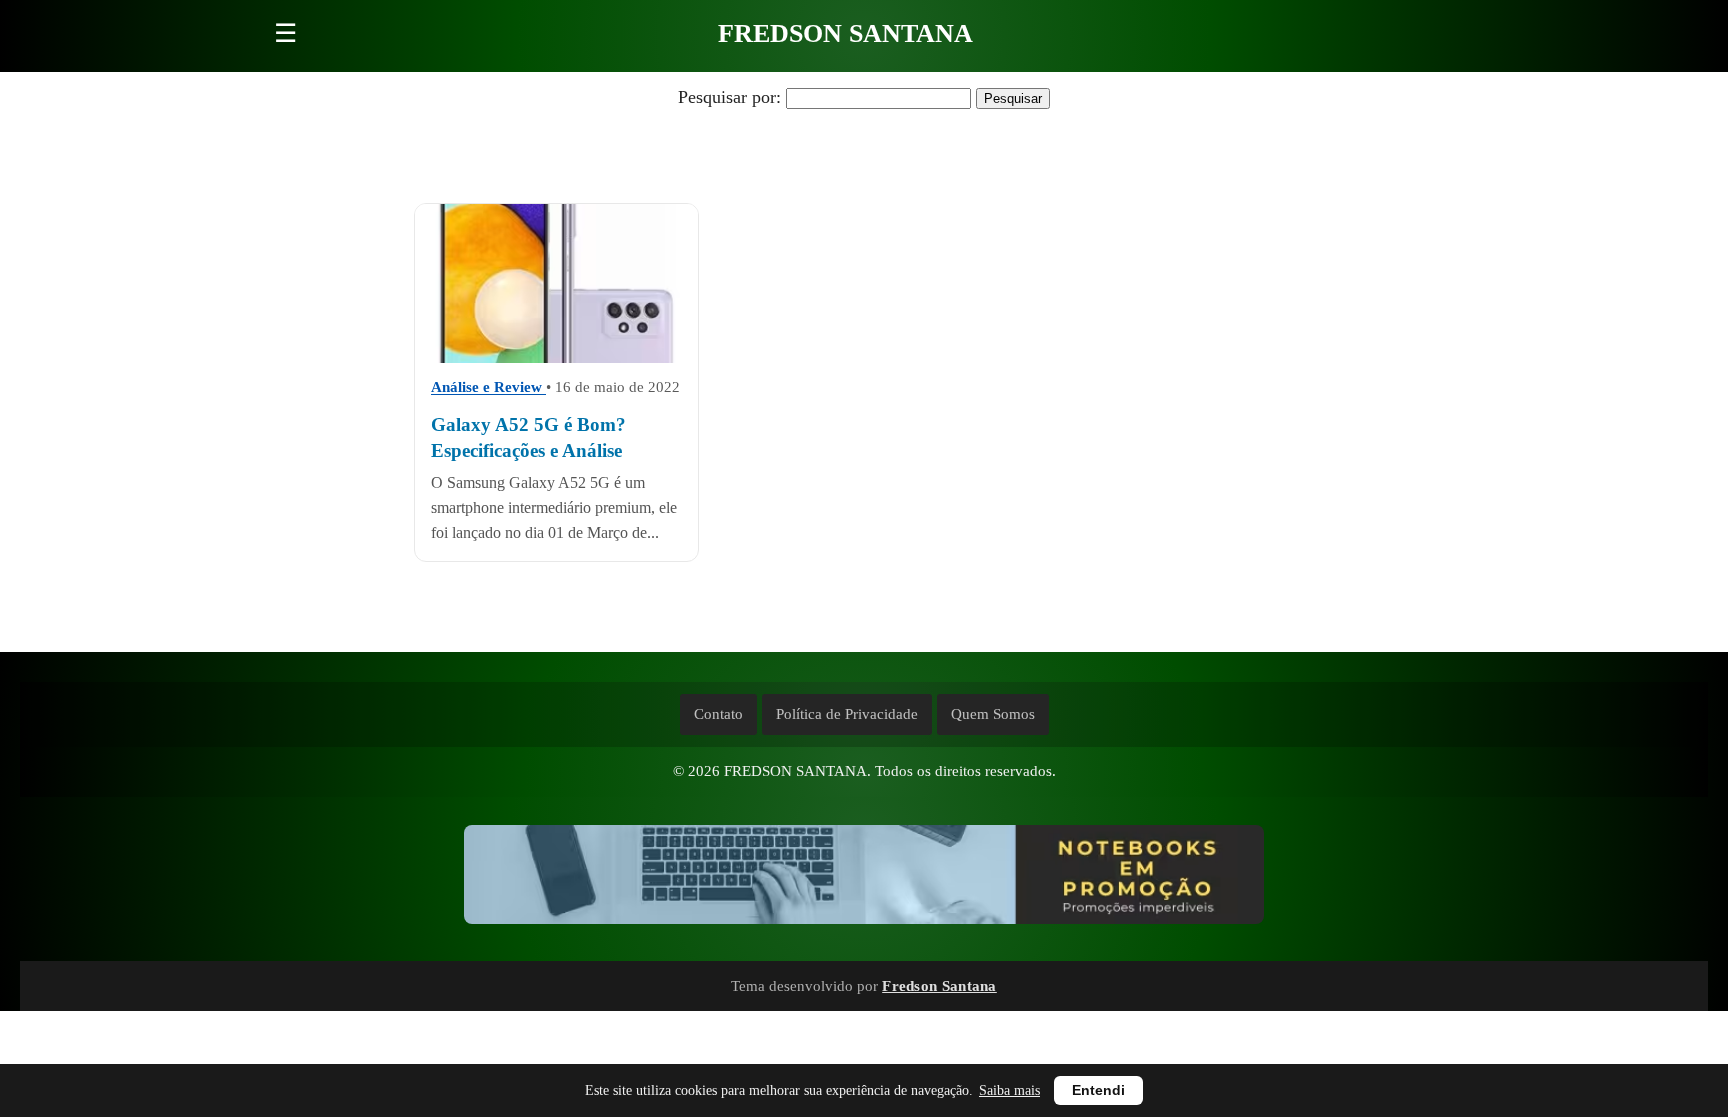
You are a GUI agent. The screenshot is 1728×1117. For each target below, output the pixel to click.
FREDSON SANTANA (845, 33)
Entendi (1098, 1090)
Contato (718, 714)
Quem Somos (993, 714)
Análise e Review (488, 387)
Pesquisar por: (729, 97)
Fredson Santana (939, 985)
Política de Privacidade (847, 714)
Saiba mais (1009, 1090)
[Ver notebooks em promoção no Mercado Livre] (864, 879)
